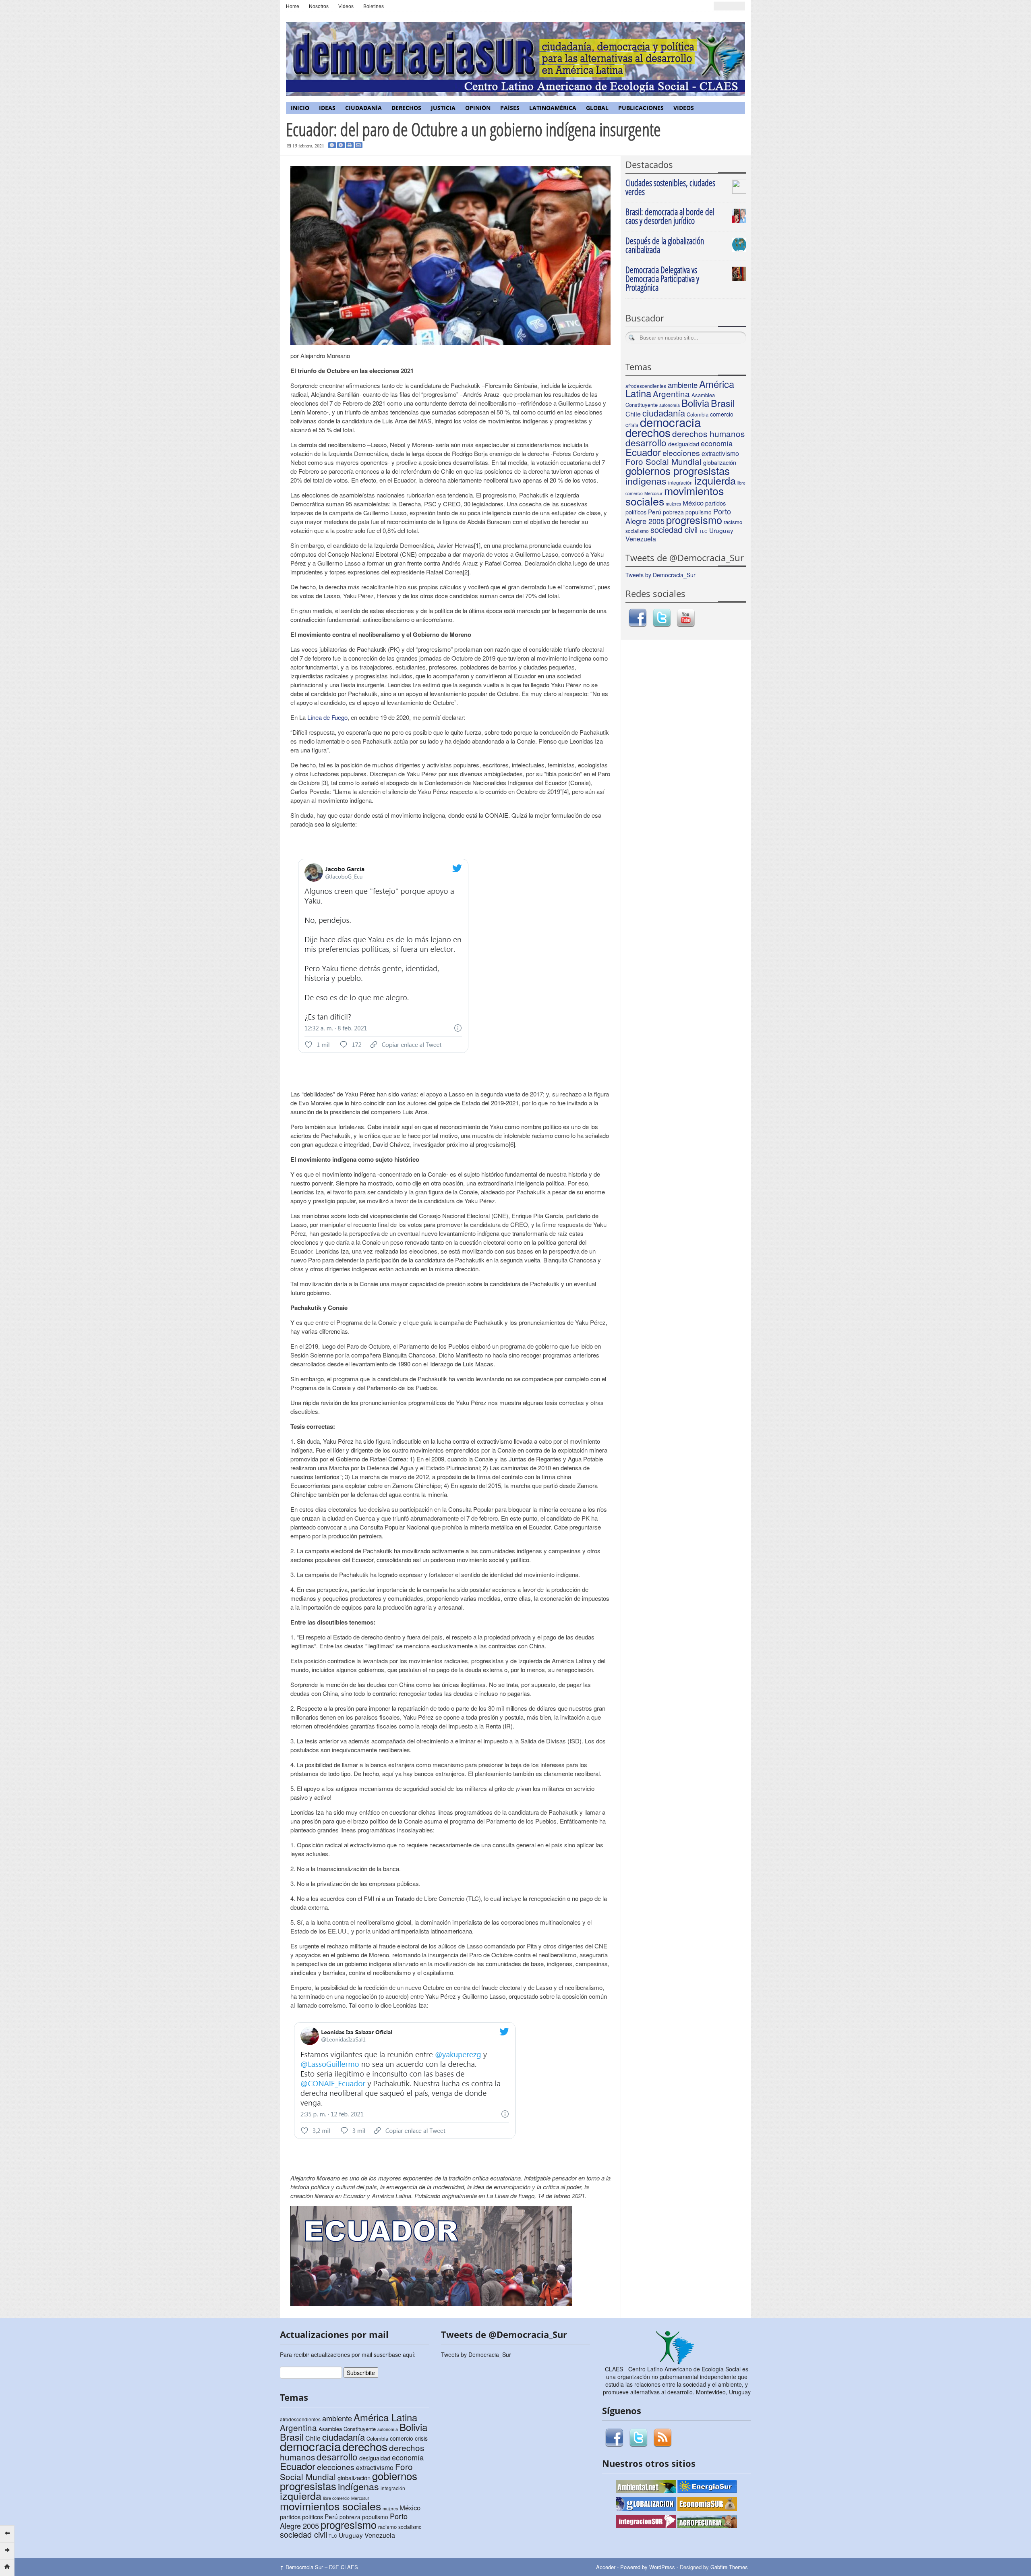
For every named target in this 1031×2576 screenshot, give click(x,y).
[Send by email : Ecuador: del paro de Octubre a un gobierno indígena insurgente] (359, 145)
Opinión (478, 108)
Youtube (686, 618)
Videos (346, 6)
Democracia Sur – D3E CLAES (319, 2567)
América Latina (385, 2417)
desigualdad (684, 444)
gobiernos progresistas (678, 470)
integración (393, 2488)
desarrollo (646, 442)
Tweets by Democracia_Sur (660, 575)
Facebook (638, 618)
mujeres (673, 504)
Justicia (443, 108)
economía (717, 443)
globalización (720, 462)
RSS (662, 2438)
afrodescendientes (646, 386)
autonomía (670, 405)
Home (293, 6)
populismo (699, 512)
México (693, 503)
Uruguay (721, 530)
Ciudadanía (363, 108)
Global (597, 108)
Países (510, 108)
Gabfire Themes (729, 2567)
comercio (722, 414)
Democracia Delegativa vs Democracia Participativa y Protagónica (662, 278)
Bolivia (695, 403)
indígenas (646, 481)
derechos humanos (708, 433)
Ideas (327, 108)
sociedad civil (674, 529)
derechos (648, 432)
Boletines (374, 6)
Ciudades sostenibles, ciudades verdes (670, 187)
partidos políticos (301, 2517)
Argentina (671, 394)
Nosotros (319, 6)
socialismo (637, 531)
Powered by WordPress (648, 2567)
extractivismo (720, 453)
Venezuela (641, 539)
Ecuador (643, 452)
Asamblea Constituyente (347, 2429)
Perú (655, 512)
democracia (670, 422)
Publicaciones (641, 108)
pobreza (673, 512)
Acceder (606, 2567)
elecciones (681, 453)
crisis (421, 2438)
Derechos (406, 108)
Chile (633, 414)
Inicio (300, 108)
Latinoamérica (553, 108)
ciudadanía (664, 413)
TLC (703, 531)
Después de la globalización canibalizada (665, 245)
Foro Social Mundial (664, 461)
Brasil (723, 403)
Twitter (662, 618)
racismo (733, 522)
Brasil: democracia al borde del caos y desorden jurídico (670, 216)
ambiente (683, 385)
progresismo (694, 520)
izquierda (715, 480)
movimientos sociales (675, 496)
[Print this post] (350, 145)
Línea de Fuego (327, 717)
